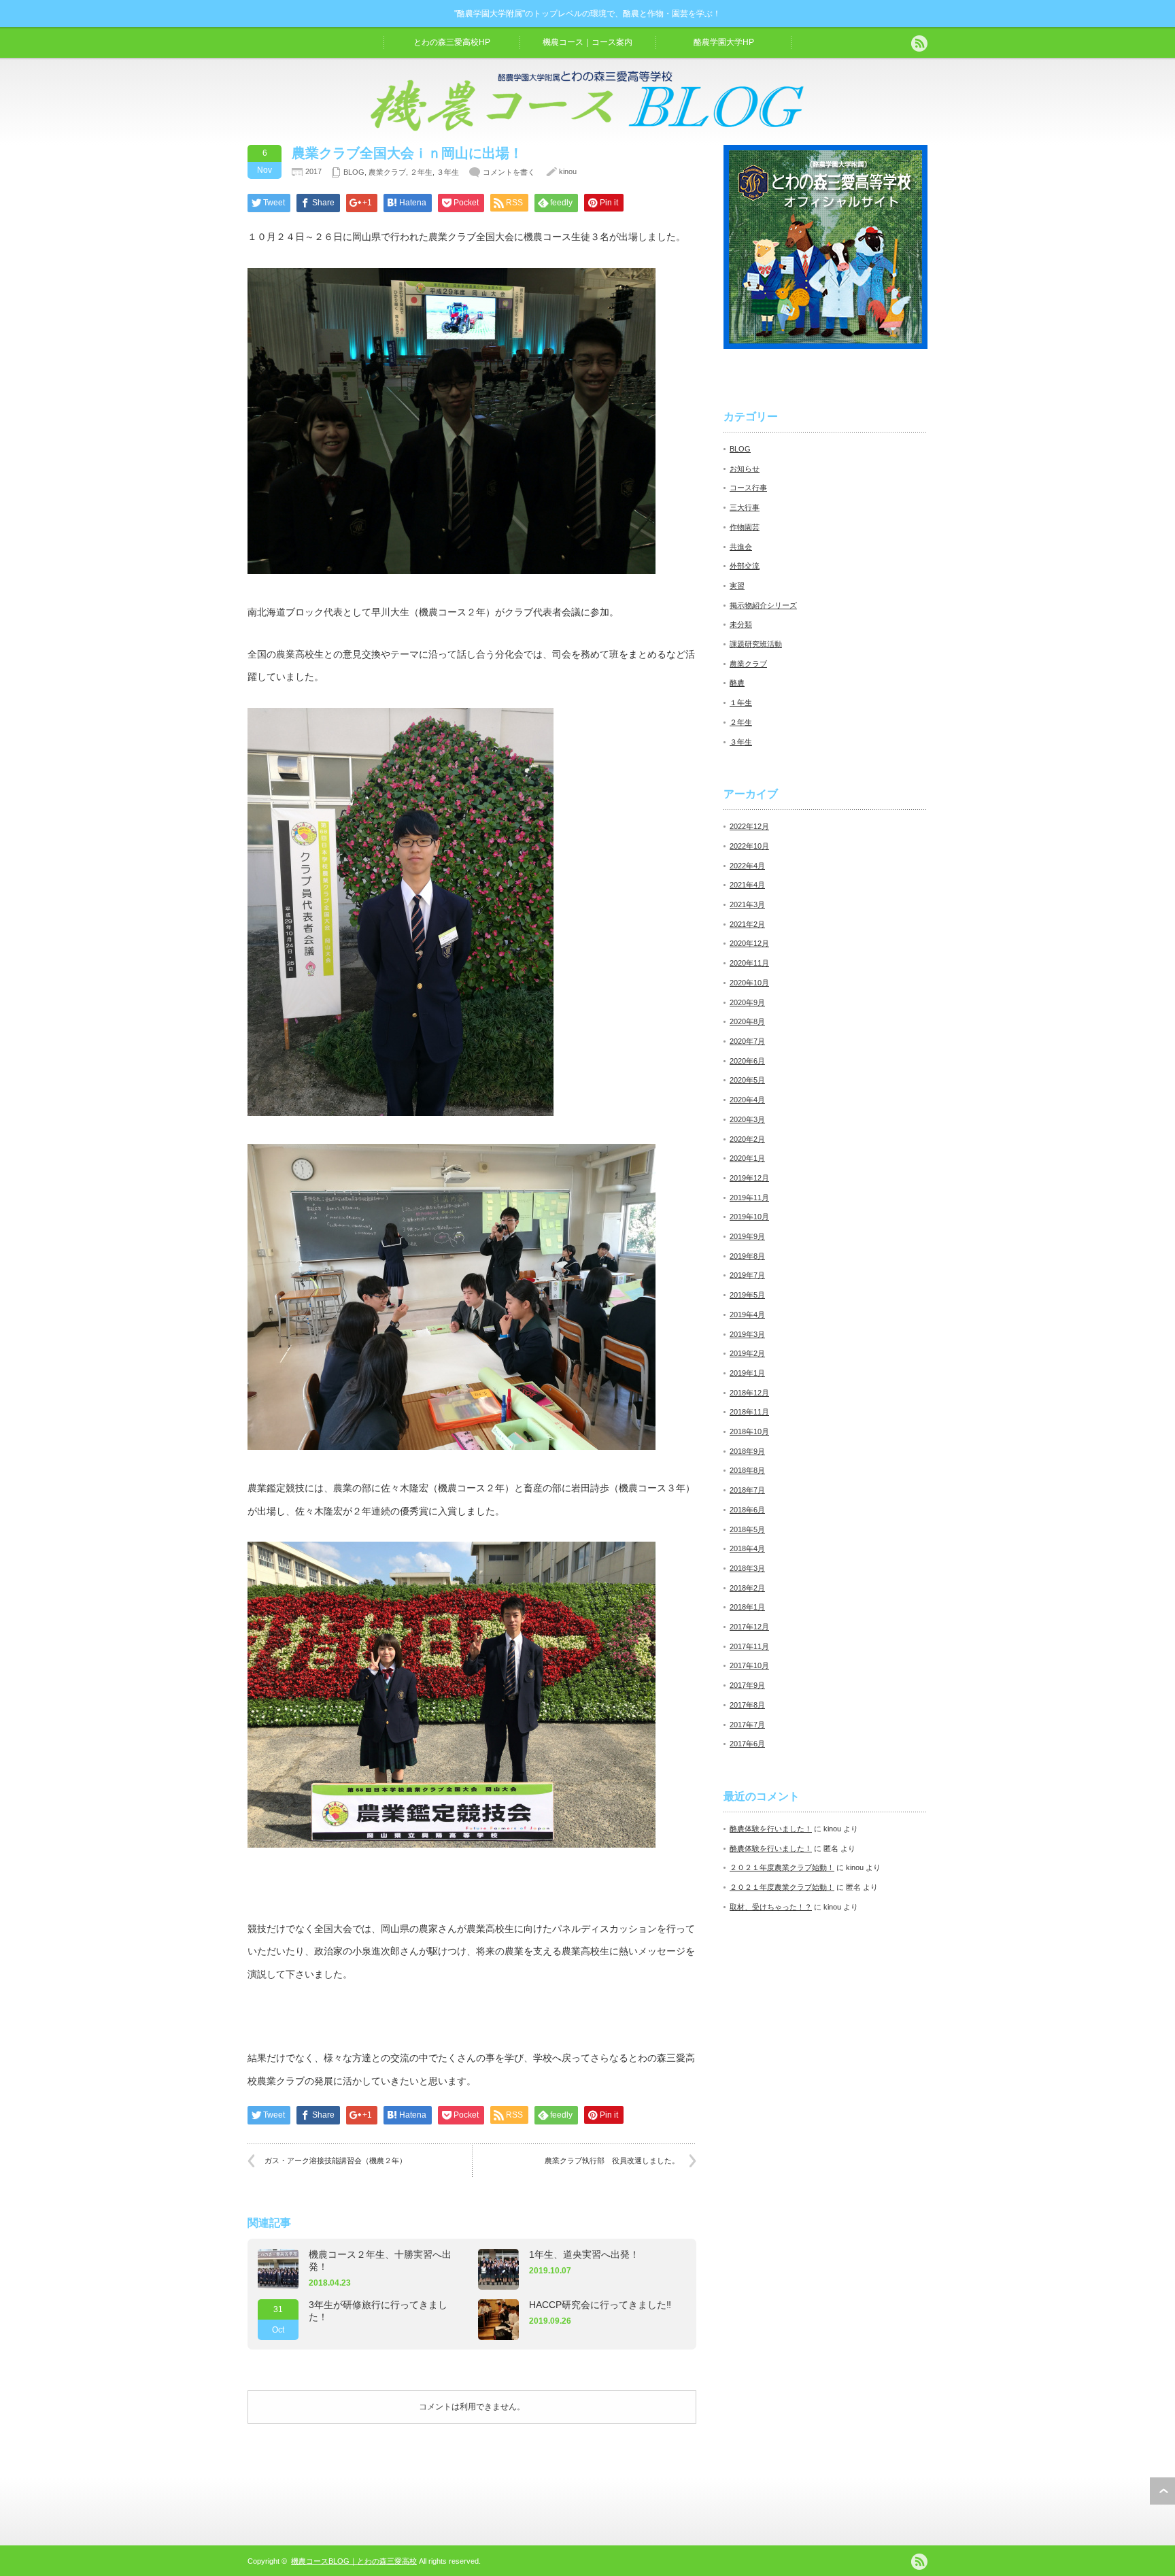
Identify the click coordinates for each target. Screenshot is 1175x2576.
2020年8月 (747, 1021)
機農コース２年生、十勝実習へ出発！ (380, 2260)
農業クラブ (387, 172)
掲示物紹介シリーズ (763, 605)
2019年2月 (747, 1353)
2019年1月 (747, 1373)
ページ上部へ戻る (1162, 2491)
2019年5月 (747, 1295)
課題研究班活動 (756, 644)
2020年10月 (749, 983)
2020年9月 (747, 1002)
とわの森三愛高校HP (452, 42)
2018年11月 (749, 1412)
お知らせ (745, 469)
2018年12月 (749, 1393)
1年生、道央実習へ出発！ (584, 2254)
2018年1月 (747, 1607)
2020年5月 (747, 1080)
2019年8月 (747, 1256)
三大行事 (745, 507)
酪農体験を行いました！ (771, 1829)
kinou (568, 171)
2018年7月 (747, 1490)
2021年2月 (747, 924)
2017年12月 (749, 1627)
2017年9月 (747, 1685)
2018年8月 (747, 1470)
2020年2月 (747, 1139)
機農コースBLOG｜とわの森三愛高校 (354, 2561)
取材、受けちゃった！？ (771, 1907)
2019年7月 (747, 1275)
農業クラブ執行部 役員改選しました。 (612, 2160)
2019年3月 (747, 1334)
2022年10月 (749, 846)
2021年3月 (747, 904)
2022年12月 (749, 826)
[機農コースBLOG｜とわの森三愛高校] (587, 128)
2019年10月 (749, 1217)
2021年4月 (747, 885)
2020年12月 (749, 943)
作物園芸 (745, 527)
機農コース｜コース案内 (587, 42)
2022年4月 (747, 866)
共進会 (741, 547)
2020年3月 (747, 1119)
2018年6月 (747, 1510)
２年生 (421, 172)
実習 (737, 586)
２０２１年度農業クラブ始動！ (782, 1867)
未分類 (741, 624)
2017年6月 (747, 1744)
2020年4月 (747, 1100)
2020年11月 (749, 963)
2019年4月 (747, 1315)
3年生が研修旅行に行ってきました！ (378, 2311)
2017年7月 (747, 1725)
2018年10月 (749, 1431)
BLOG (354, 172)
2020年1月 (747, 1158)
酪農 (737, 683)
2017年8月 (747, 1705)
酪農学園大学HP (724, 42)
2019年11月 (749, 1198)
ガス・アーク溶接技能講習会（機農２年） (336, 2160)
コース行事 (748, 488)
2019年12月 (749, 1178)
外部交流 (745, 566)
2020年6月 (747, 1061)
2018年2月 (747, 1588)
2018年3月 (747, 1568)
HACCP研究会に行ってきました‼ (600, 2305)
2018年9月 (747, 1451)
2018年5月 (747, 1529)
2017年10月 (749, 1665)
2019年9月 (747, 1236)
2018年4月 (747, 1548)
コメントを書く (509, 172)
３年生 (448, 172)
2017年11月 (749, 1646)
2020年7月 (747, 1041)
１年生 (741, 702)
